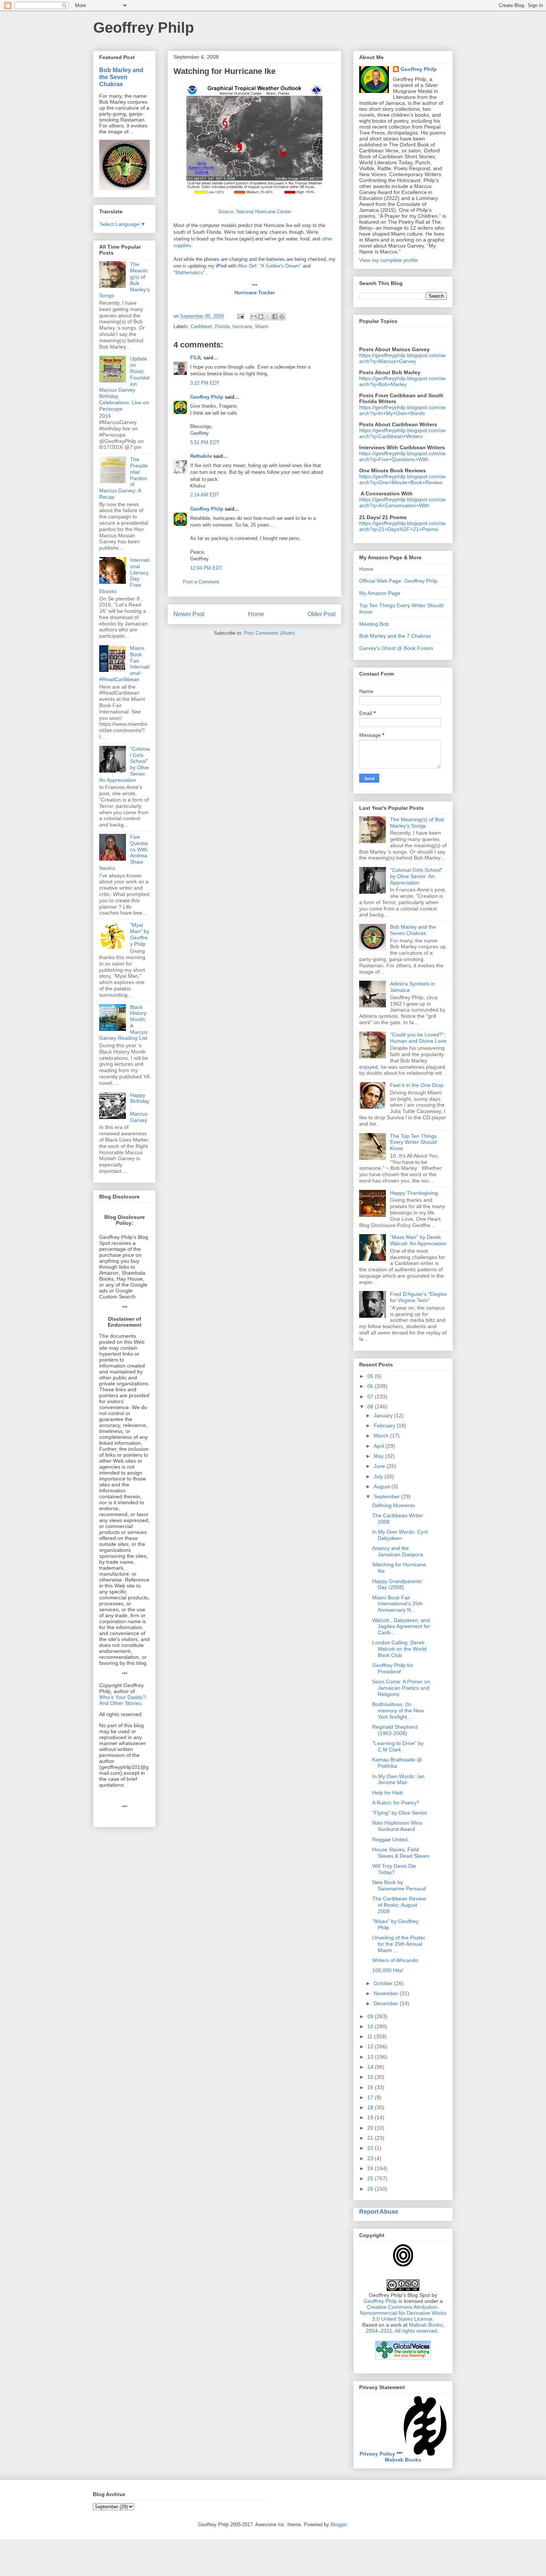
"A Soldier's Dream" (280, 266)
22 (371, 2148)
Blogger (339, 2525)
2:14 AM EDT (205, 495)
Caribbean (201, 326)
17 (371, 2097)
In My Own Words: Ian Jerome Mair (398, 1779)
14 (371, 2067)
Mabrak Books (403, 2460)
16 (371, 2087)
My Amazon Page (380, 593)
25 (371, 2178)
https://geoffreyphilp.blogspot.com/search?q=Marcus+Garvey (402, 358)
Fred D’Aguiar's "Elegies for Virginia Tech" (418, 1297)
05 (371, 1376)
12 (371, 2046)
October (384, 1983)
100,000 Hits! (388, 1970)
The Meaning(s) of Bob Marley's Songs (417, 823)
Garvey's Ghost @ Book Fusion (396, 648)
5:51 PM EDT (205, 442)
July (379, 1476)
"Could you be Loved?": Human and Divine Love (418, 1038)
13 (371, 2057)
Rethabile (201, 456)
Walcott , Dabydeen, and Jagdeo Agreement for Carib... (401, 1627)
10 (371, 2026)
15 (371, 2077)
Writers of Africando (395, 1960)
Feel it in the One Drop (417, 1085)
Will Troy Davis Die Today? (394, 1869)
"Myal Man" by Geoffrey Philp (140, 934)
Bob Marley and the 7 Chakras (395, 636)
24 (371, 2168)
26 (371, 2189)
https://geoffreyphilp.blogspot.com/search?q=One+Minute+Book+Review (402, 479)
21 (371, 2138)
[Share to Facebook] (275, 317)
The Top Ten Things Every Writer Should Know (413, 1142)
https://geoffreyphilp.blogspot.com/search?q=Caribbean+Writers (402, 433)
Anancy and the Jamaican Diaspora (398, 1551)
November (387, 1993)
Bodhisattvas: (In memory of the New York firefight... (398, 1711)
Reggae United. (391, 1839)
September (387, 1496)
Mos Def (247, 266)
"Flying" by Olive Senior (400, 1813)
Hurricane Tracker (255, 293)
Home (256, 614)
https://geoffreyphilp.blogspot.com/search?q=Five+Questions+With (402, 456)
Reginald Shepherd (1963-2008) (395, 1730)
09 (371, 2016)
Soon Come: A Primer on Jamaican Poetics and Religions (401, 1688)
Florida (222, 326)
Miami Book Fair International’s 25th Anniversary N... (397, 1604)
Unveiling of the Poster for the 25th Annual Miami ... (399, 1944)
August (383, 1486)
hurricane (242, 326)
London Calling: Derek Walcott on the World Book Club (399, 1649)
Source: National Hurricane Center (255, 212)
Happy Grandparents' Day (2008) (397, 1584)
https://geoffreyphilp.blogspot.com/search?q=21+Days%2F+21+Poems (402, 526)
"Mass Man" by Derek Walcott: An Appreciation (418, 1240)
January (384, 1415)
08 (371, 1407)
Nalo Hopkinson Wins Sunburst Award (397, 1826)
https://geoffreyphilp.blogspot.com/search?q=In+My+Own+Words (402, 410)
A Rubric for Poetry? (396, 1803)
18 (371, 2107)
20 (371, 2128)
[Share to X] (268, 317)
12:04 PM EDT (206, 568)
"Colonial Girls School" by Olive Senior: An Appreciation (416, 876)
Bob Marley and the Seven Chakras (121, 77)
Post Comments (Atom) (269, 633)
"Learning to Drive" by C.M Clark (398, 1746)
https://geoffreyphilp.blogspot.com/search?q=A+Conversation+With (402, 502)
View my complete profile (389, 260)
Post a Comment (201, 582)
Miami (262, 326)
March (382, 1436)
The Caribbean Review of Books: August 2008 (399, 1905)
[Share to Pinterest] (282, 317)
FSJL (196, 358)
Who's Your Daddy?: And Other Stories (123, 1700)
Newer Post (189, 614)
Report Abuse (379, 2211)
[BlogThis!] (261, 317)
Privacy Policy (377, 2454)
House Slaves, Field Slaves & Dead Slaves (401, 1853)
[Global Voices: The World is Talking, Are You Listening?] (403, 2359)
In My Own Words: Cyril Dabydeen (400, 1535)
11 (371, 2036)
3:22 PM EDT (205, 383)
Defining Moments (394, 1505)
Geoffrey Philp (144, 27)
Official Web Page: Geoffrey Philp (398, 581)
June (380, 1466)
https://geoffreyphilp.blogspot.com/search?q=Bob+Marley (402, 381)
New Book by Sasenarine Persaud (399, 1885)
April (380, 1446)
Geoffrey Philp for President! (393, 1668)
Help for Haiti (387, 1793)
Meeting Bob (374, 624)
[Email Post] (240, 316)
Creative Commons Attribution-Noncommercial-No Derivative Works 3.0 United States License (403, 2313)
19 (371, 2117)
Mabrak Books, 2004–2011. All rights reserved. (405, 2328)
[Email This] (254, 317)
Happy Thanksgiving (414, 1193)
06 (371, 1386)
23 (371, 2158)
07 (371, 1397)
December (387, 2003)
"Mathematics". (190, 273)
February (385, 1425)
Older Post (321, 614)
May (379, 1456)
